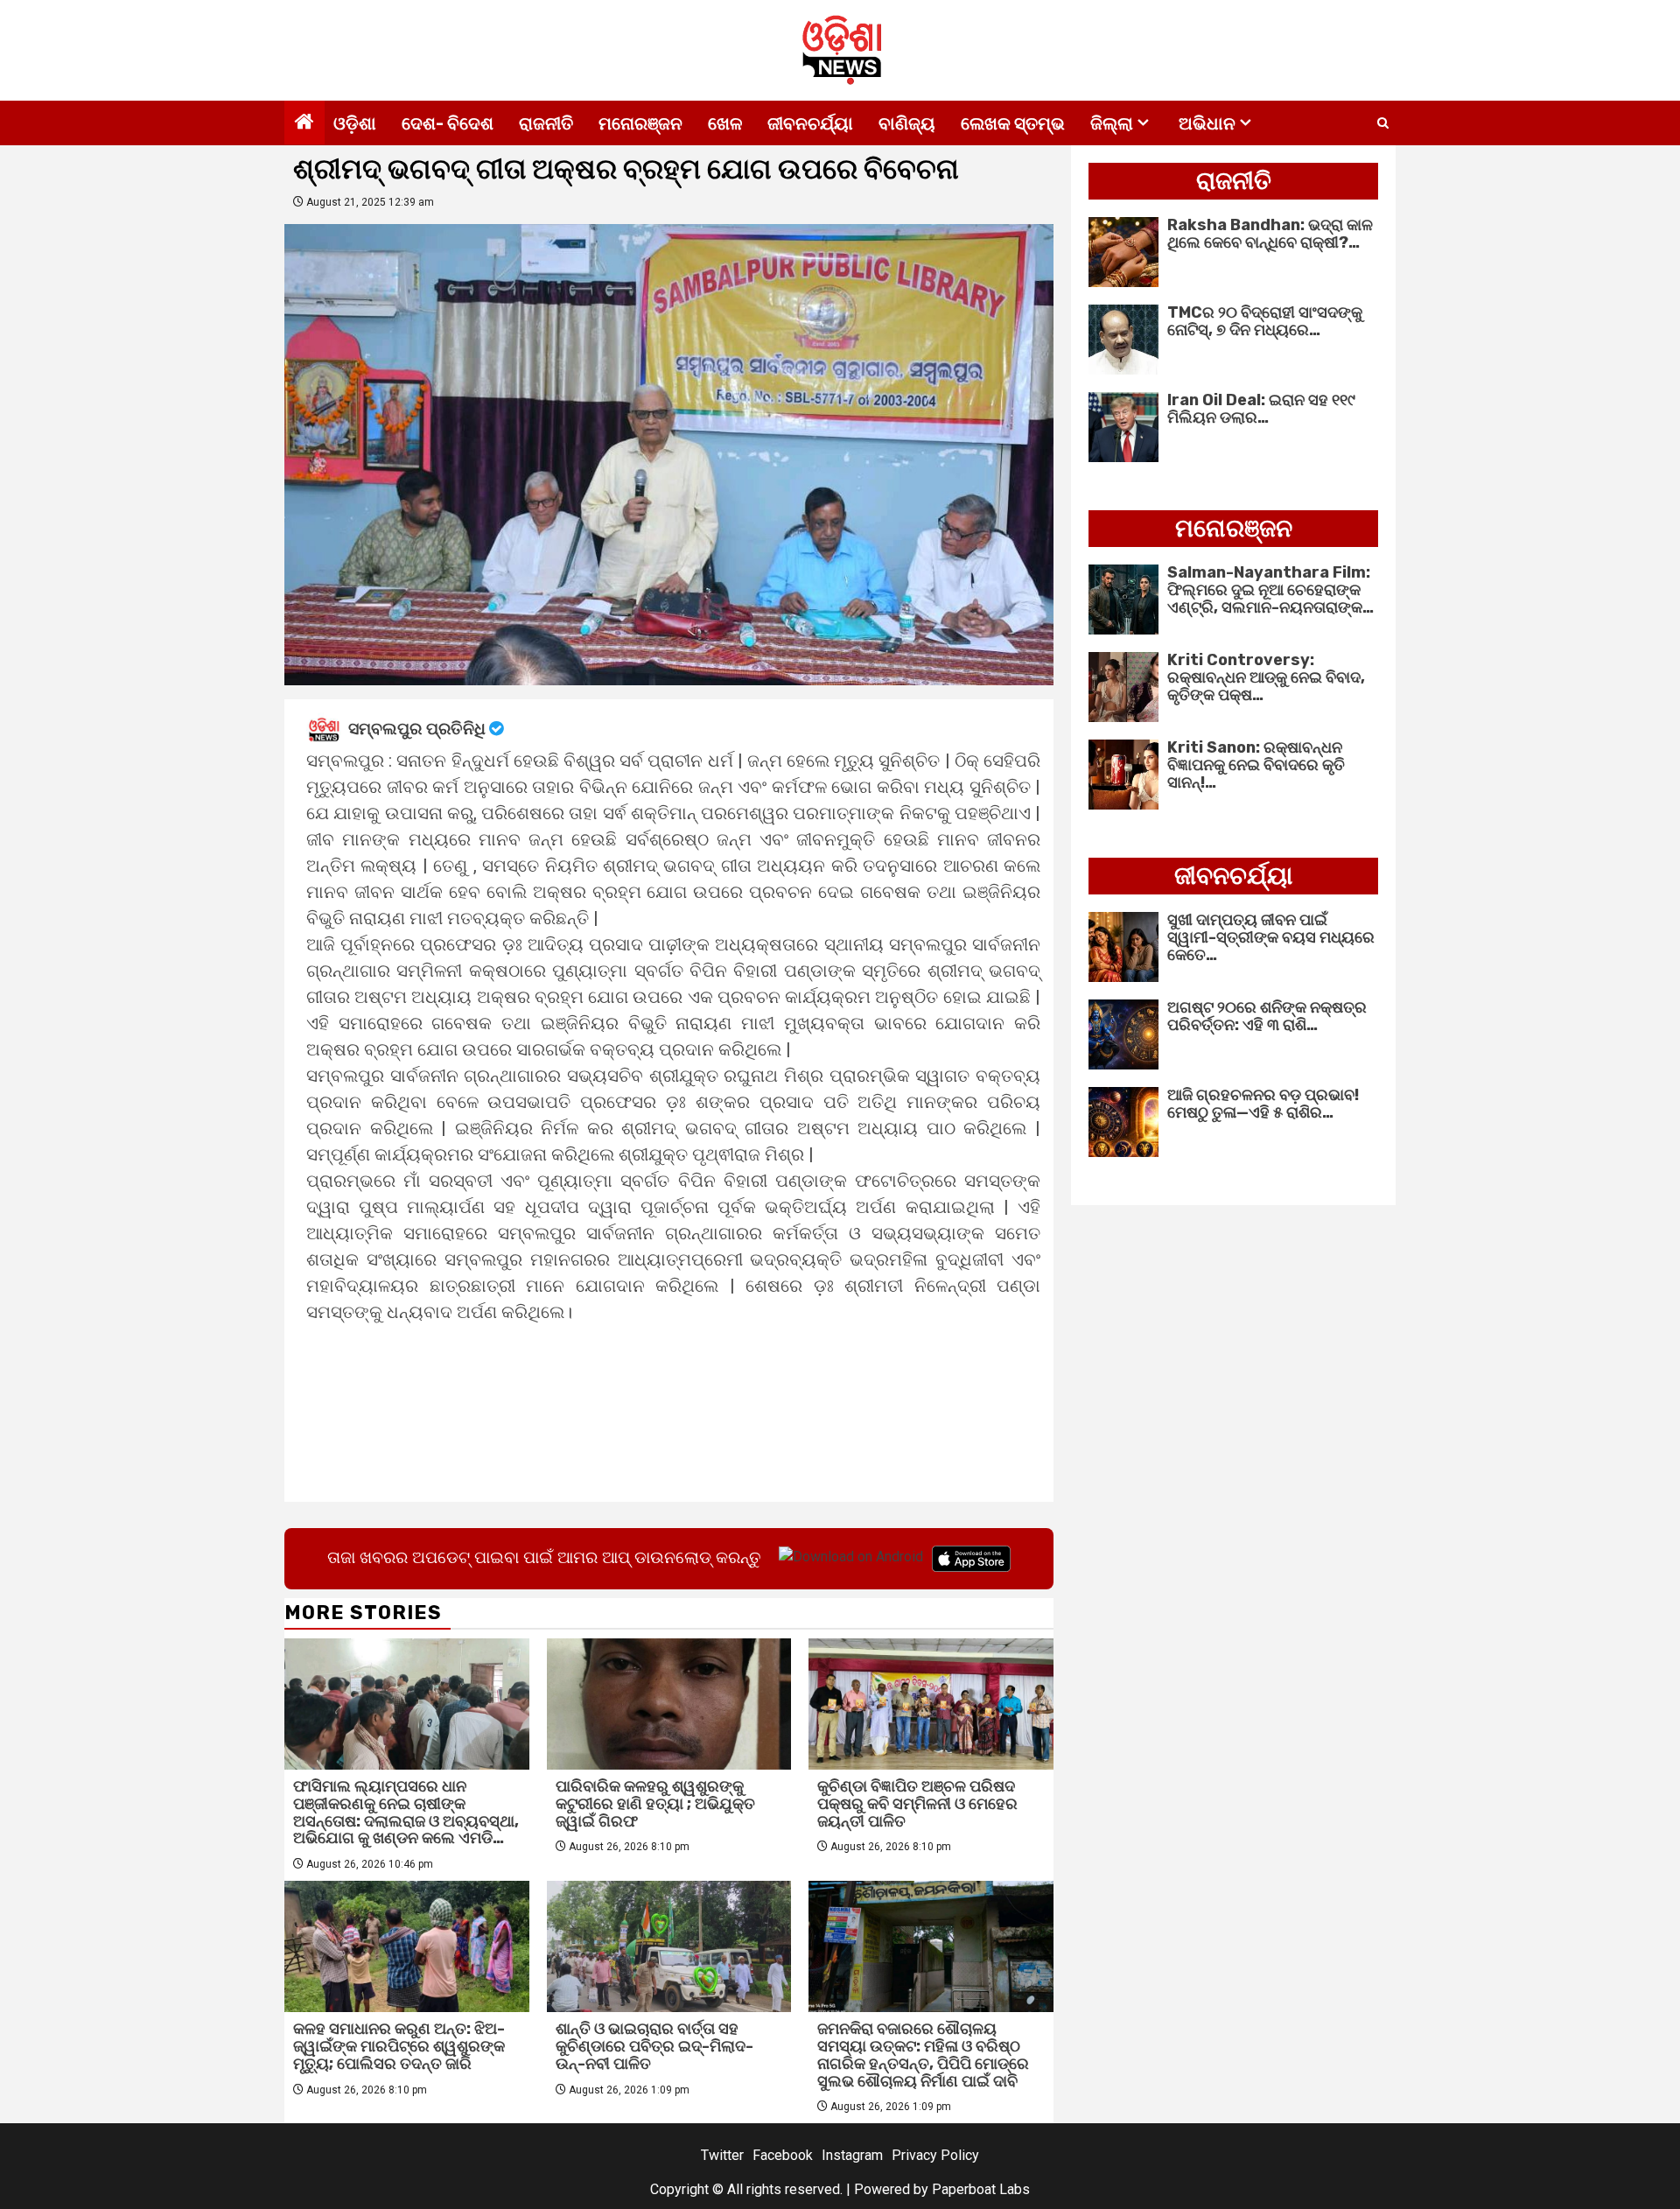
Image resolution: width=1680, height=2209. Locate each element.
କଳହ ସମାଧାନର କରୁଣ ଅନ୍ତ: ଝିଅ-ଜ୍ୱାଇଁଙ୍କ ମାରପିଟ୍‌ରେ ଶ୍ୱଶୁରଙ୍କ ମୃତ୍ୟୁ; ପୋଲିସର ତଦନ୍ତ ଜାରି (399, 2046)
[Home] (304, 123)
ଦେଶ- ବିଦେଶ (448, 123)
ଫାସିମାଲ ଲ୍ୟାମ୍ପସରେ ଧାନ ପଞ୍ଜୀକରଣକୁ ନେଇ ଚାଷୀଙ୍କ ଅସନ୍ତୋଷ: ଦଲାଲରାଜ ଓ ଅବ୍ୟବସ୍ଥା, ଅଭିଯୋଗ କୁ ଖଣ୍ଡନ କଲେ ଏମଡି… (406, 1812)
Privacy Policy (935, 2155)
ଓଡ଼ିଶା (355, 123)
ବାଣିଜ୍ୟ (907, 123)
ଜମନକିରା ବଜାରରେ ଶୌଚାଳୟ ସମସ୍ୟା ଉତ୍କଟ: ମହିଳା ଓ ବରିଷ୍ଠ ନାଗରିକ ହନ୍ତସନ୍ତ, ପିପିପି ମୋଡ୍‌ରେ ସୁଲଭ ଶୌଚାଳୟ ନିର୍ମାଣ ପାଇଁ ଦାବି (923, 2055)
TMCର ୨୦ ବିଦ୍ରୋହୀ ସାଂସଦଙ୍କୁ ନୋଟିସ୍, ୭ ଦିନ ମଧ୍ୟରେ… (1265, 321)
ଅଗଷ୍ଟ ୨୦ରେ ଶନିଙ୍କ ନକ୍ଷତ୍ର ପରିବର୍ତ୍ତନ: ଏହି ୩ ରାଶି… (1267, 1016)
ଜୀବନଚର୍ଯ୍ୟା (810, 123)
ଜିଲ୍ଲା (1112, 123)
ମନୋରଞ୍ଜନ (640, 123)
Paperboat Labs (981, 2189)
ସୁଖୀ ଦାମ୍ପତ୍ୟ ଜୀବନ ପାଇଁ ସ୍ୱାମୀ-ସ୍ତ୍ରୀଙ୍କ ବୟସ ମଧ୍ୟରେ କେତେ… (1271, 937)
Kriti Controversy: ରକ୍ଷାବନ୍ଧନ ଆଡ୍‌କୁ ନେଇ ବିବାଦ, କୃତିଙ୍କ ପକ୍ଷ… (1266, 677)
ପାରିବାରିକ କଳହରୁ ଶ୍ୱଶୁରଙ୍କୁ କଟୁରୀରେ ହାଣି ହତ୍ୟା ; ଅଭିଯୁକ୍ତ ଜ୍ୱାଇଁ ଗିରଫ (655, 1804)
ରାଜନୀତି (546, 123)
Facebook (783, 2155)
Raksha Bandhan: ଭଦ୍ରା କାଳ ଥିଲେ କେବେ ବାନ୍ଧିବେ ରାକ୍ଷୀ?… (1270, 234)
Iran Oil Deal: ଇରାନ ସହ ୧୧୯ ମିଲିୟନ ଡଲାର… (1261, 409)
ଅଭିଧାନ (1207, 123)
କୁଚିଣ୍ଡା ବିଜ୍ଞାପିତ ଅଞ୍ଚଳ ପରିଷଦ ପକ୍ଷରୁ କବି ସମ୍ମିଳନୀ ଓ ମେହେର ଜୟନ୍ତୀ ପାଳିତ (917, 1804)
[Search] (1383, 123)
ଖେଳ (725, 123)
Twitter (722, 2155)
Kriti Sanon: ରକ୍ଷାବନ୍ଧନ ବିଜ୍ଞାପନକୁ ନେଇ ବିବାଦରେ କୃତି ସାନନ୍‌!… (1256, 765)
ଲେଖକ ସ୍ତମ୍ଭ (1013, 123)
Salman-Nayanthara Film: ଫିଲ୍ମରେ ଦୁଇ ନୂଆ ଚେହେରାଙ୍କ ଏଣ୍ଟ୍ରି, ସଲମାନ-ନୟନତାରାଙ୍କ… (1270, 590)
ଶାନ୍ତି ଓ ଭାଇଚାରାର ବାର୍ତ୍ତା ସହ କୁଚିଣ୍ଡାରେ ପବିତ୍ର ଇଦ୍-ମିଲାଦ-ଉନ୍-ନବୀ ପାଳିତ (654, 2046)
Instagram (852, 2155)
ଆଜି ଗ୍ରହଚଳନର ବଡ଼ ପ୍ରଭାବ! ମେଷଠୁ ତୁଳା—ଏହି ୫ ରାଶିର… (1263, 1104)
